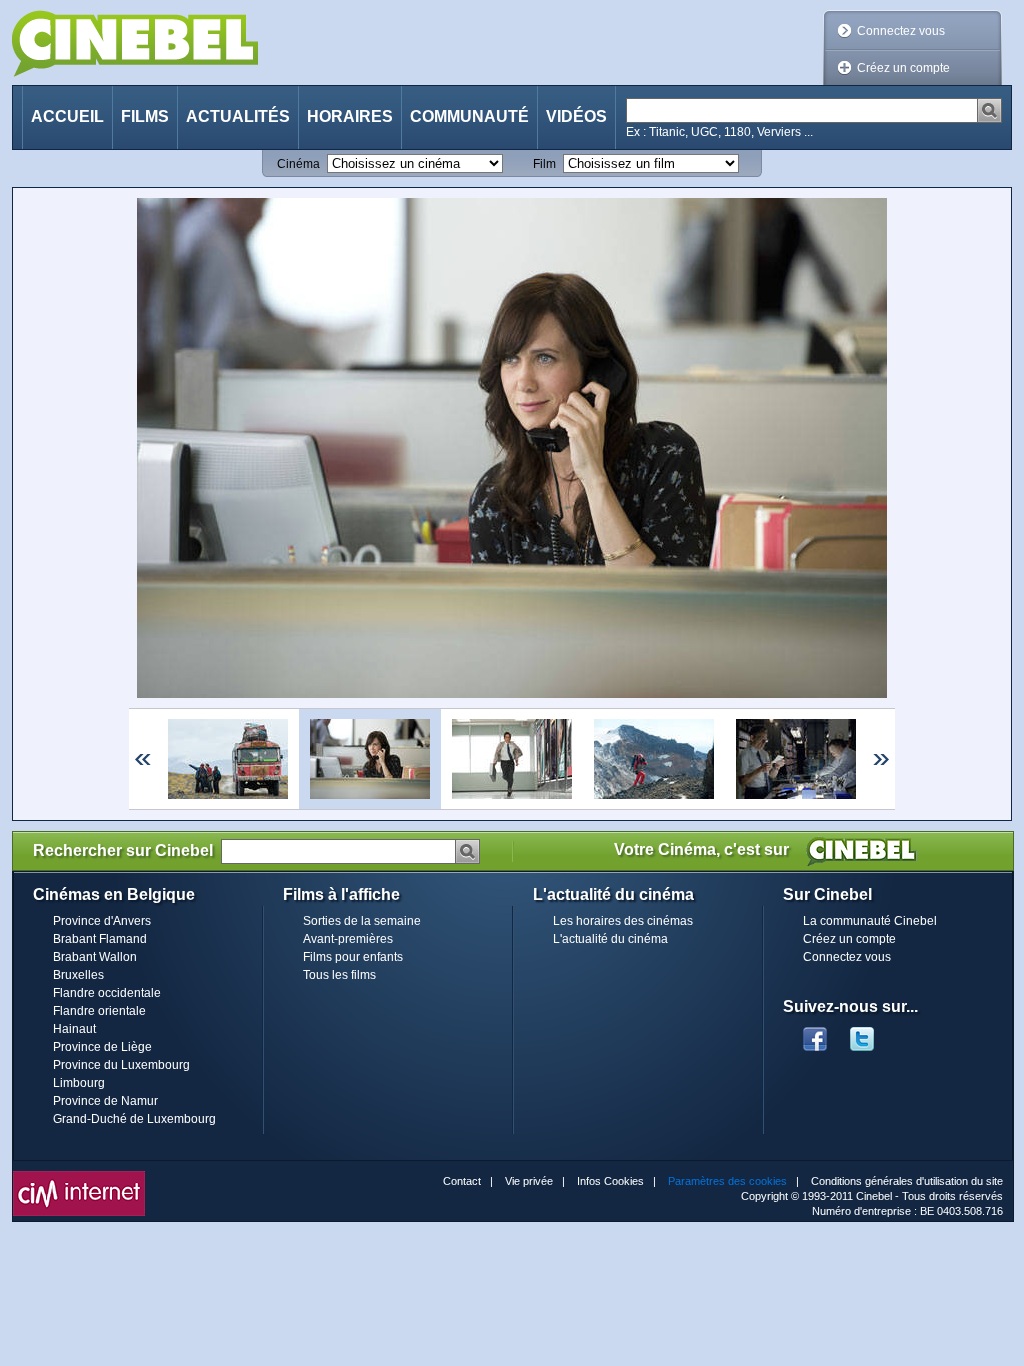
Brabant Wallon (95, 957)
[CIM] (79, 1176)
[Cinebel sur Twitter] (872, 1033)
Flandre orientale (99, 1011)
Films (145, 116)
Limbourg (79, 1083)
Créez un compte (903, 68)
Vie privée (529, 1181)
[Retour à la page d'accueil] (135, 43)
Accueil (67, 116)
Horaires (350, 116)
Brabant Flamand (100, 939)
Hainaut (74, 1029)
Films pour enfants (353, 957)
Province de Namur (105, 1101)
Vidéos (576, 116)
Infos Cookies (610, 1181)
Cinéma (298, 164)
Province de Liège (102, 1047)
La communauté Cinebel (870, 921)
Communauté (469, 116)
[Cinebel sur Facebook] (815, 1033)
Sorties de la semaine (362, 921)
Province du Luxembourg (121, 1065)
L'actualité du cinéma (610, 939)
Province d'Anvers (102, 921)
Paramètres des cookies (727, 1181)
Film (544, 164)
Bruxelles (78, 975)
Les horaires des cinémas (623, 921)
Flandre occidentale (107, 993)
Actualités (238, 116)
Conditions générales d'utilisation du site (907, 1181)
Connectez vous (901, 31)
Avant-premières (348, 939)
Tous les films (339, 975)
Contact (462, 1181)
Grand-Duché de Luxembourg (134, 1119)
